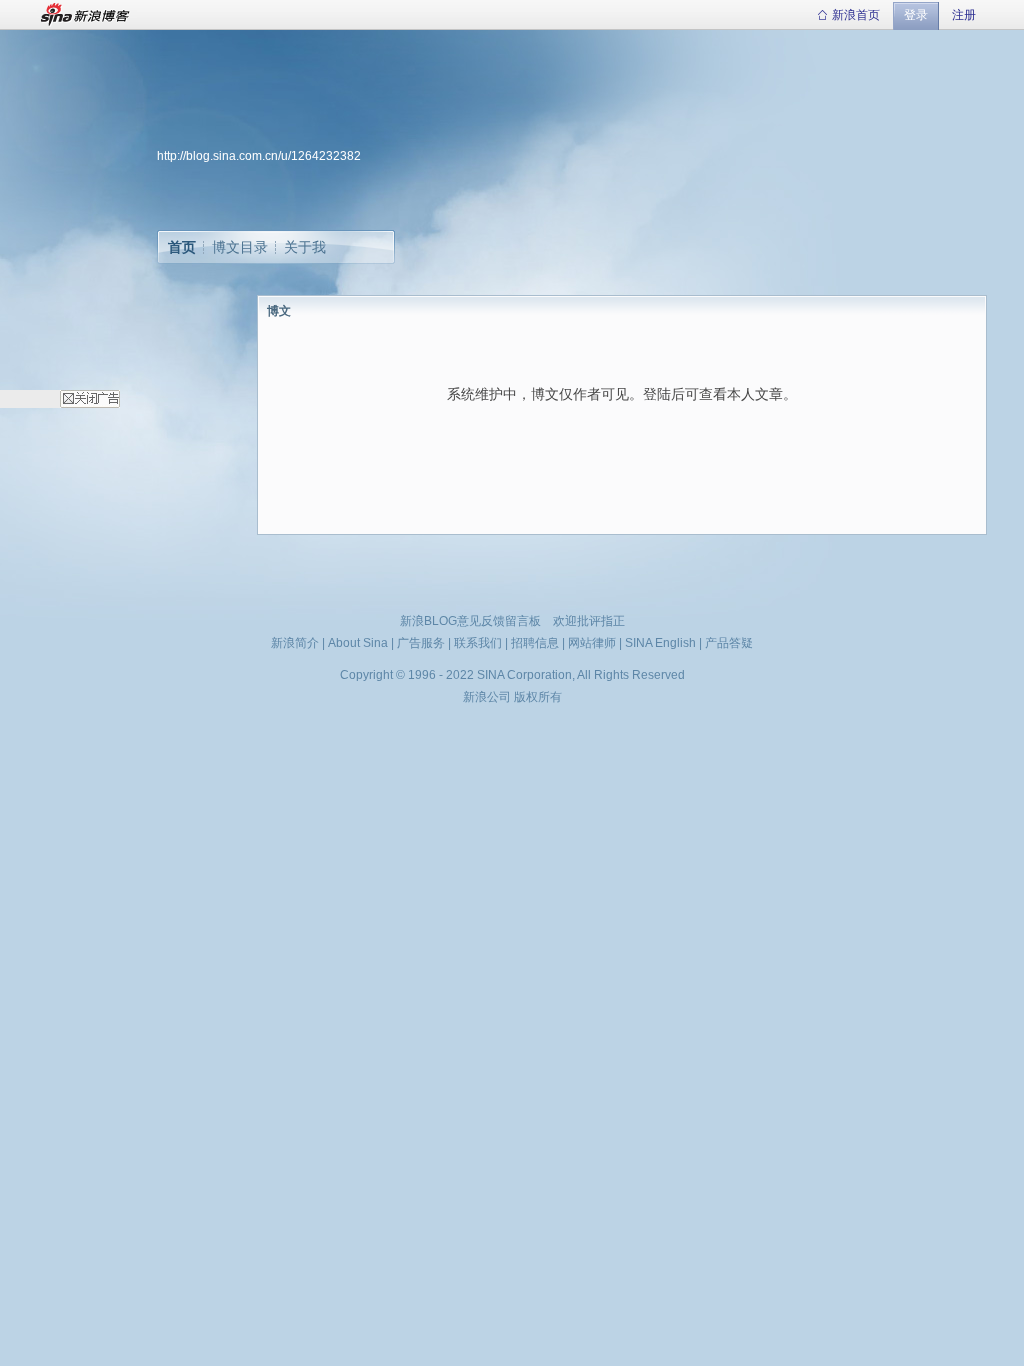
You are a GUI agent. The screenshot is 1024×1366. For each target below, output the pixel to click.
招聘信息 (535, 643)
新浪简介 (295, 643)
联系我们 (478, 643)
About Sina (358, 643)
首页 (182, 247)
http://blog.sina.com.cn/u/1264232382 (259, 156)
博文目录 (240, 247)
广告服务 (421, 643)
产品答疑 (729, 643)
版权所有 (538, 697)
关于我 (305, 247)
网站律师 (592, 643)
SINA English (660, 643)
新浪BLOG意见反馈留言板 (470, 621)
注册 (964, 15)
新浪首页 (856, 15)
